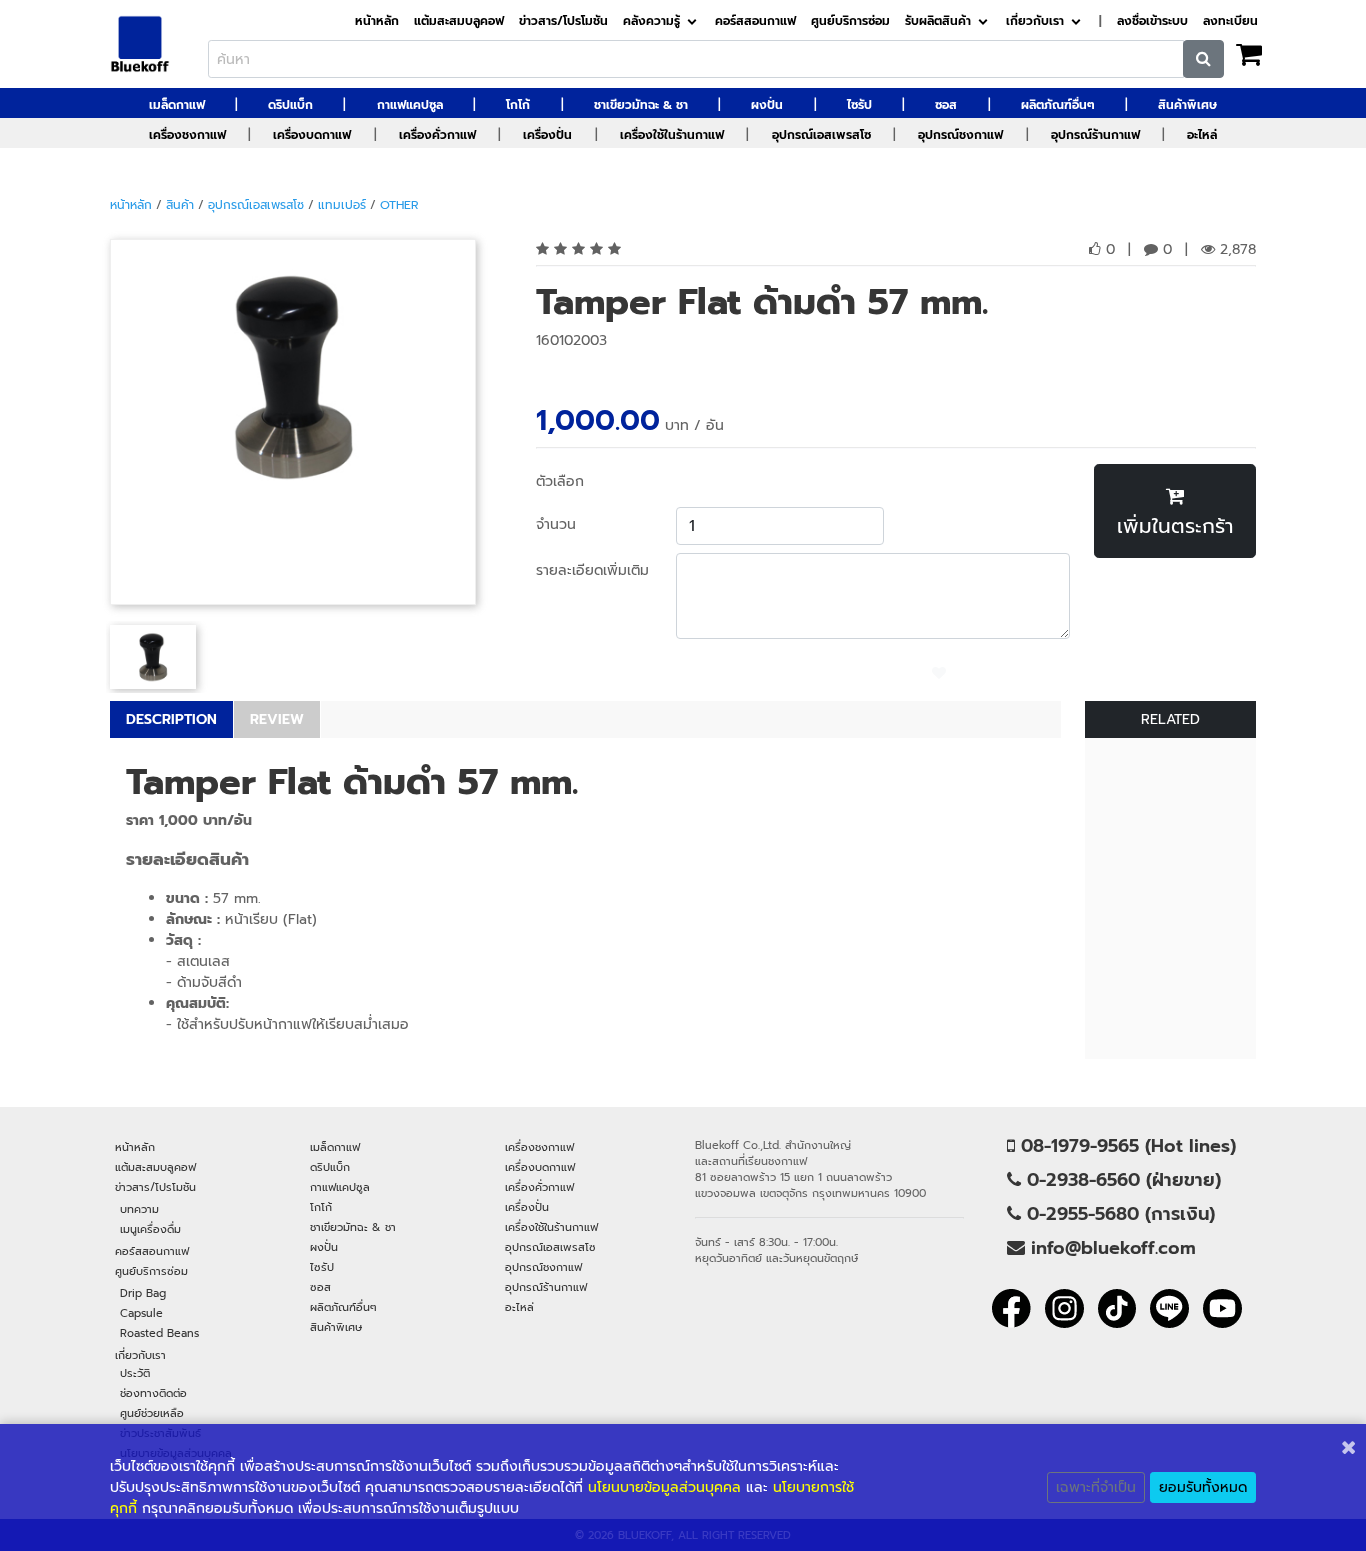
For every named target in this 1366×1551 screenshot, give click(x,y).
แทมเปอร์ (342, 205)
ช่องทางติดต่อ (153, 1393)
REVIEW (277, 719)
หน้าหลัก (377, 21)
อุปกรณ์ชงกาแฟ (960, 135)
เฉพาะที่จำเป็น (1096, 1487)
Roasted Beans (159, 1333)
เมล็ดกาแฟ (177, 105)
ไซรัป (859, 105)
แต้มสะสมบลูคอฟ (459, 21)
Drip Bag (143, 1293)
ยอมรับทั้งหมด (1203, 1487)
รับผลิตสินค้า (938, 21)
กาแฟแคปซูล (410, 105)
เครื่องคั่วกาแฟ (437, 135)
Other (399, 205)
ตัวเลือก (560, 481)
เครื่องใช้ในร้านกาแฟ (672, 135)
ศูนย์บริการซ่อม (850, 21)
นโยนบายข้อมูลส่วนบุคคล (664, 1487)
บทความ (139, 1209)
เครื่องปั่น (547, 135)
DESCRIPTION (171, 719)
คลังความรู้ (651, 21)
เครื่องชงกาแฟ (187, 135)
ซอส (946, 105)
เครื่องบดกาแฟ (312, 135)
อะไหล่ (1202, 135)
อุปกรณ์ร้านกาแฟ (1095, 135)
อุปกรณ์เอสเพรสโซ (821, 135)
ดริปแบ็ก (290, 105)
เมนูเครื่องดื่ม (150, 1229)
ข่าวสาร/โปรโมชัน (563, 21)
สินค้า (180, 205)
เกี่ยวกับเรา (1035, 21)
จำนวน (556, 524)
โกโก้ (518, 105)
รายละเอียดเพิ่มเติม (592, 570)
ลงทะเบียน (1230, 21)
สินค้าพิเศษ (1187, 105)
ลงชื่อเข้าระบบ (1152, 21)
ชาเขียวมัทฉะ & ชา (641, 105)
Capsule (141, 1313)
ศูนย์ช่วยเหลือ (152, 1413)
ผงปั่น (767, 105)
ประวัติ (135, 1373)
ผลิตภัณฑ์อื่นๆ (1058, 105)
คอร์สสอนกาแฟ (755, 21)
